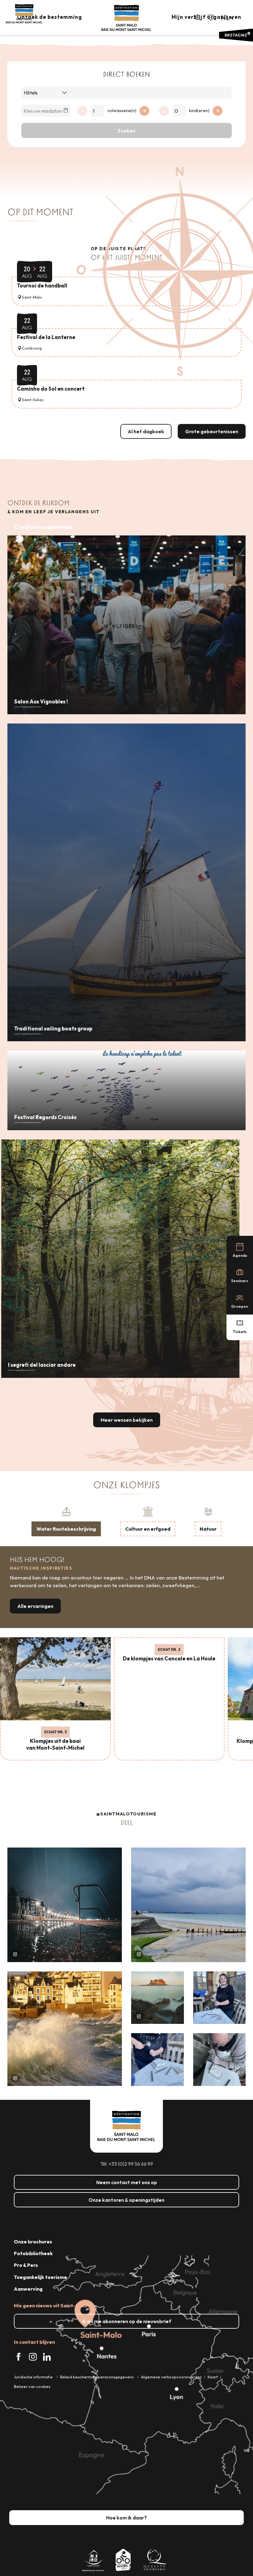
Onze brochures (33, 2242)
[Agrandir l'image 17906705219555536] (65, 2029)
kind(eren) (199, 111)
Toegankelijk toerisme (40, 2277)
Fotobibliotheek (33, 2253)
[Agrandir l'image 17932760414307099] (158, 1998)
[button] (198, 18)
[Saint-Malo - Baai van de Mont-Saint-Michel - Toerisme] (126, 18)
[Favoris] (211, 18)
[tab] (66, 1521)
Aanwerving (28, 2289)
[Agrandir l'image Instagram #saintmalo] (65, 1905)
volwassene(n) (122, 111)
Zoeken (126, 131)
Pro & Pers (26, 2265)
